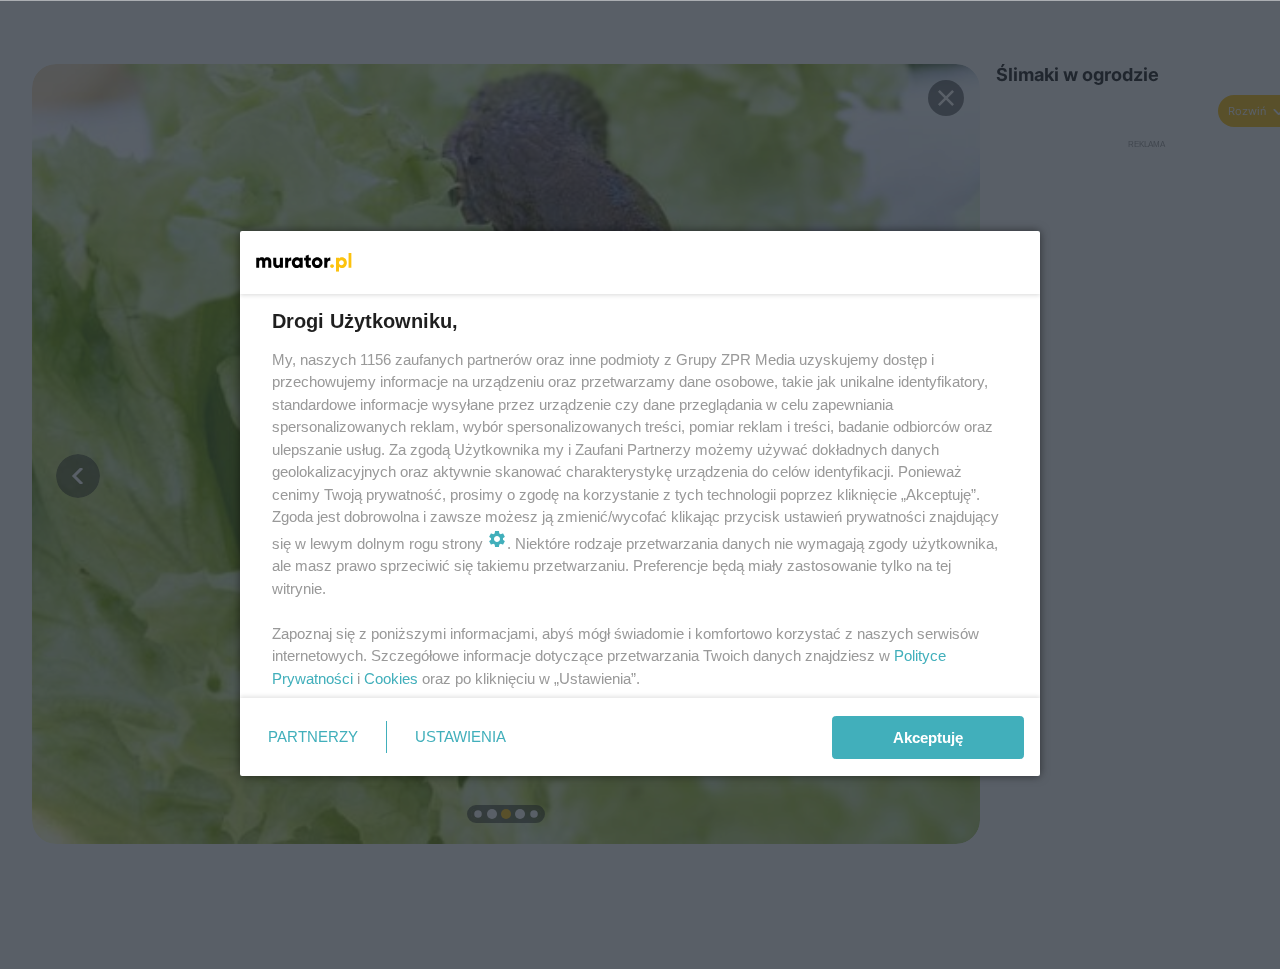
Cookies (391, 678)
